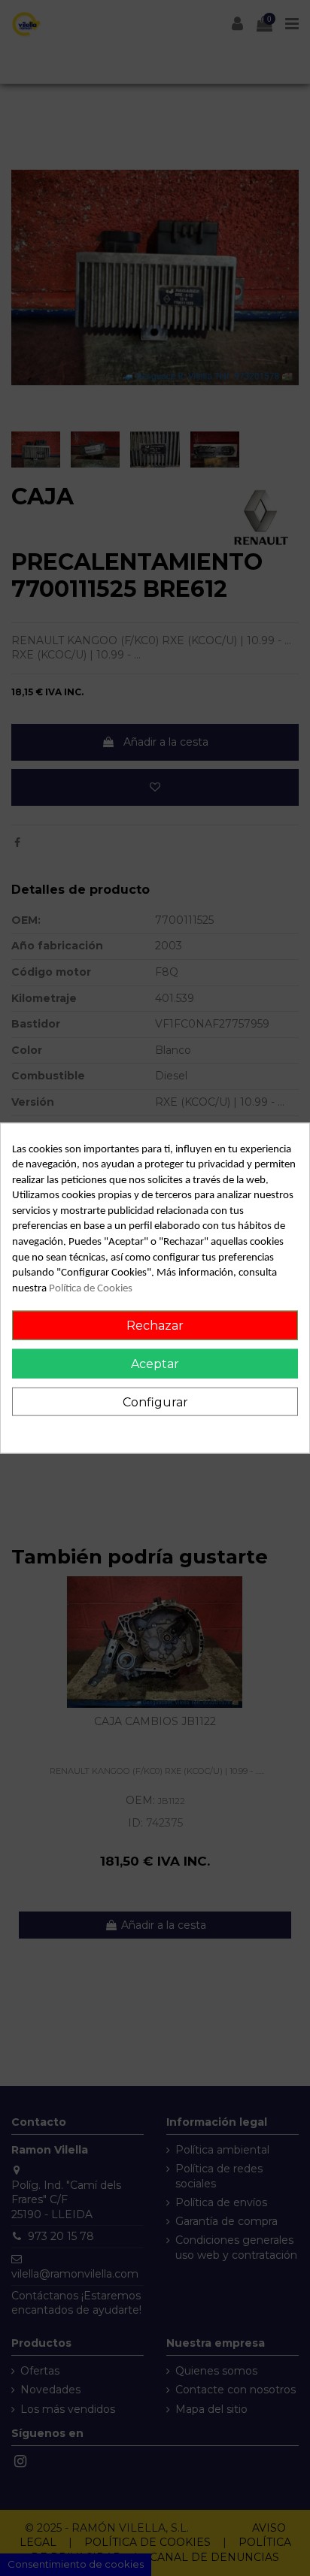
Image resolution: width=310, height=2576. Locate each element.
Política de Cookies (91, 1288)
